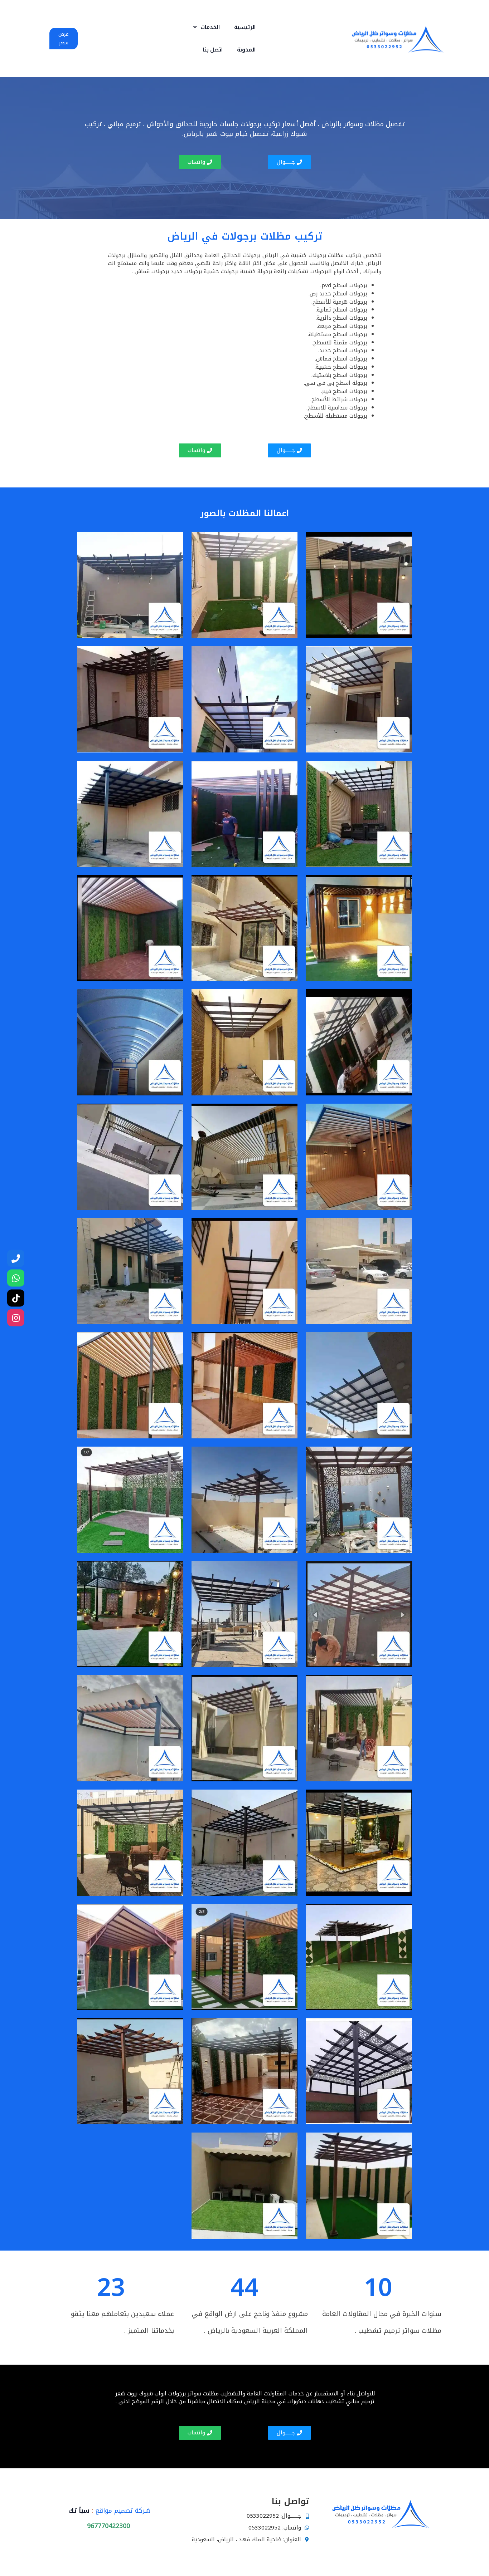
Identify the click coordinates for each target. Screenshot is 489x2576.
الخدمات (210, 27)
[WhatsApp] (16, 1278)
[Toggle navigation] (286, 39)
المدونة (246, 50)
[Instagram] (16, 1318)
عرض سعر (64, 38)
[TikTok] (16, 1298)
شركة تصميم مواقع (123, 2511)
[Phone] (16, 1258)
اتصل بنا (213, 50)
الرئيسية (245, 27)
